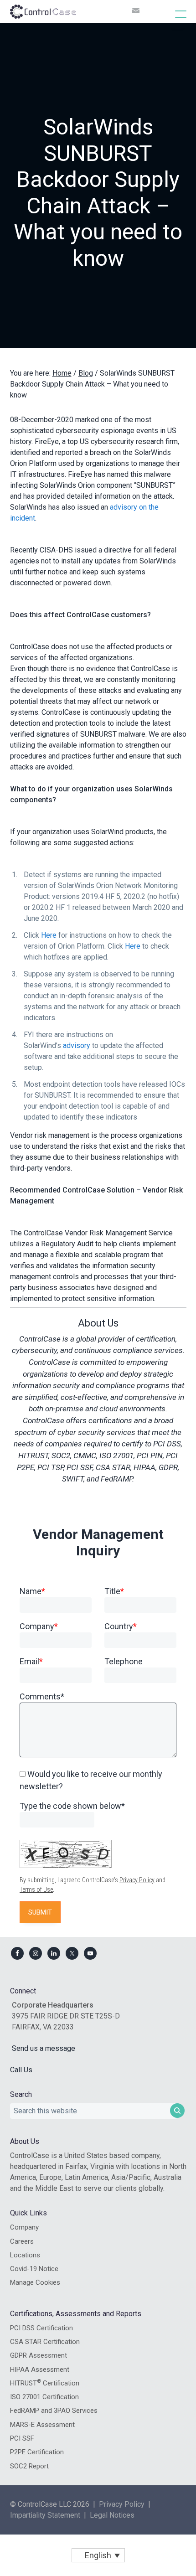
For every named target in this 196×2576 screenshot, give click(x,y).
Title (114, 1591)
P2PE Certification (37, 2452)
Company (39, 1626)
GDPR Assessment (39, 2355)
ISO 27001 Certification (44, 2397)
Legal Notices (112, 2515)
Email (31, 1661)
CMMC (85, 1456)
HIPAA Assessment (40, 2370)
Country (121, 1626)
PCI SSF (80, 1467)
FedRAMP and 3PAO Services (54, 2411)
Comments (42, 1696)
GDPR (168, 1467)
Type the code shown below (72, 1806)
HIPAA (144, 1467)
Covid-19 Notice (34, 2269)
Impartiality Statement (45, 2515)
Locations (25, 2255)
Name (32, 1591)
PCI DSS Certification (41, 2328)
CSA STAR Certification (45, 2342)
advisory (77, 1045)
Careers (22, 2241)
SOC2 (61, 1456)
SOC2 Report (29, 2466)
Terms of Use (36, 1889)
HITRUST (33, 1456)
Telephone (124, 1661)
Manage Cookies (35, 2282)
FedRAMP (116, 1479)
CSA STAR (113, 1467)
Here (49, 935)
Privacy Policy (137, 1880)
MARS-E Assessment (42, 2425)
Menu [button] (171, 14)
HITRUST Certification (45, 2383)
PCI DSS (167, 1444)
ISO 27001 (116, 1456)
